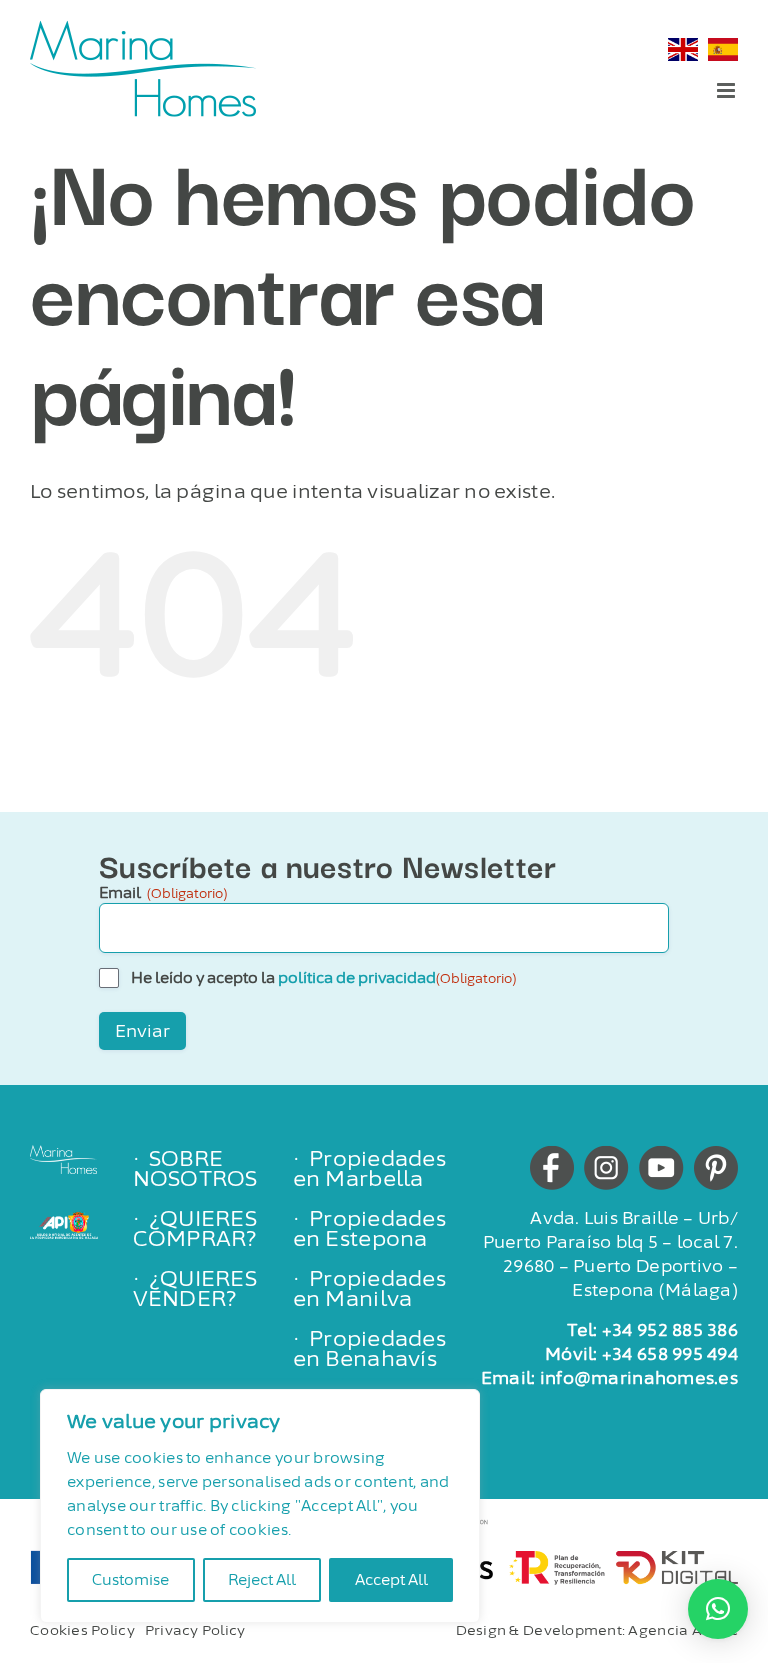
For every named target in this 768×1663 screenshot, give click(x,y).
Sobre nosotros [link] (195, 1169)
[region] (260, 1506)
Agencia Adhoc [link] (683, 1630)
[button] (718, 1609)
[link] (143, 68)
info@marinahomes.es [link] (639, 1378)
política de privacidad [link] (357, 978)
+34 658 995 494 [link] (670, 1354)
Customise (130, 1580)
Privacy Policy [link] (195, 1630)
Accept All (391, 1580)
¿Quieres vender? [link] (195, 1289)
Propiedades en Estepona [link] (369, 1229)
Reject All (262, 1580)
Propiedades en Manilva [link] (369, 1289)
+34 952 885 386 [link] (670, 1330)
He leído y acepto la (323, 978)
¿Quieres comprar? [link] (195, 1229)
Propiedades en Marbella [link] (369, 1169)
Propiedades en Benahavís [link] (369, 1349)
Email (163, 893)
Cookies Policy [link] (82, 1630)
